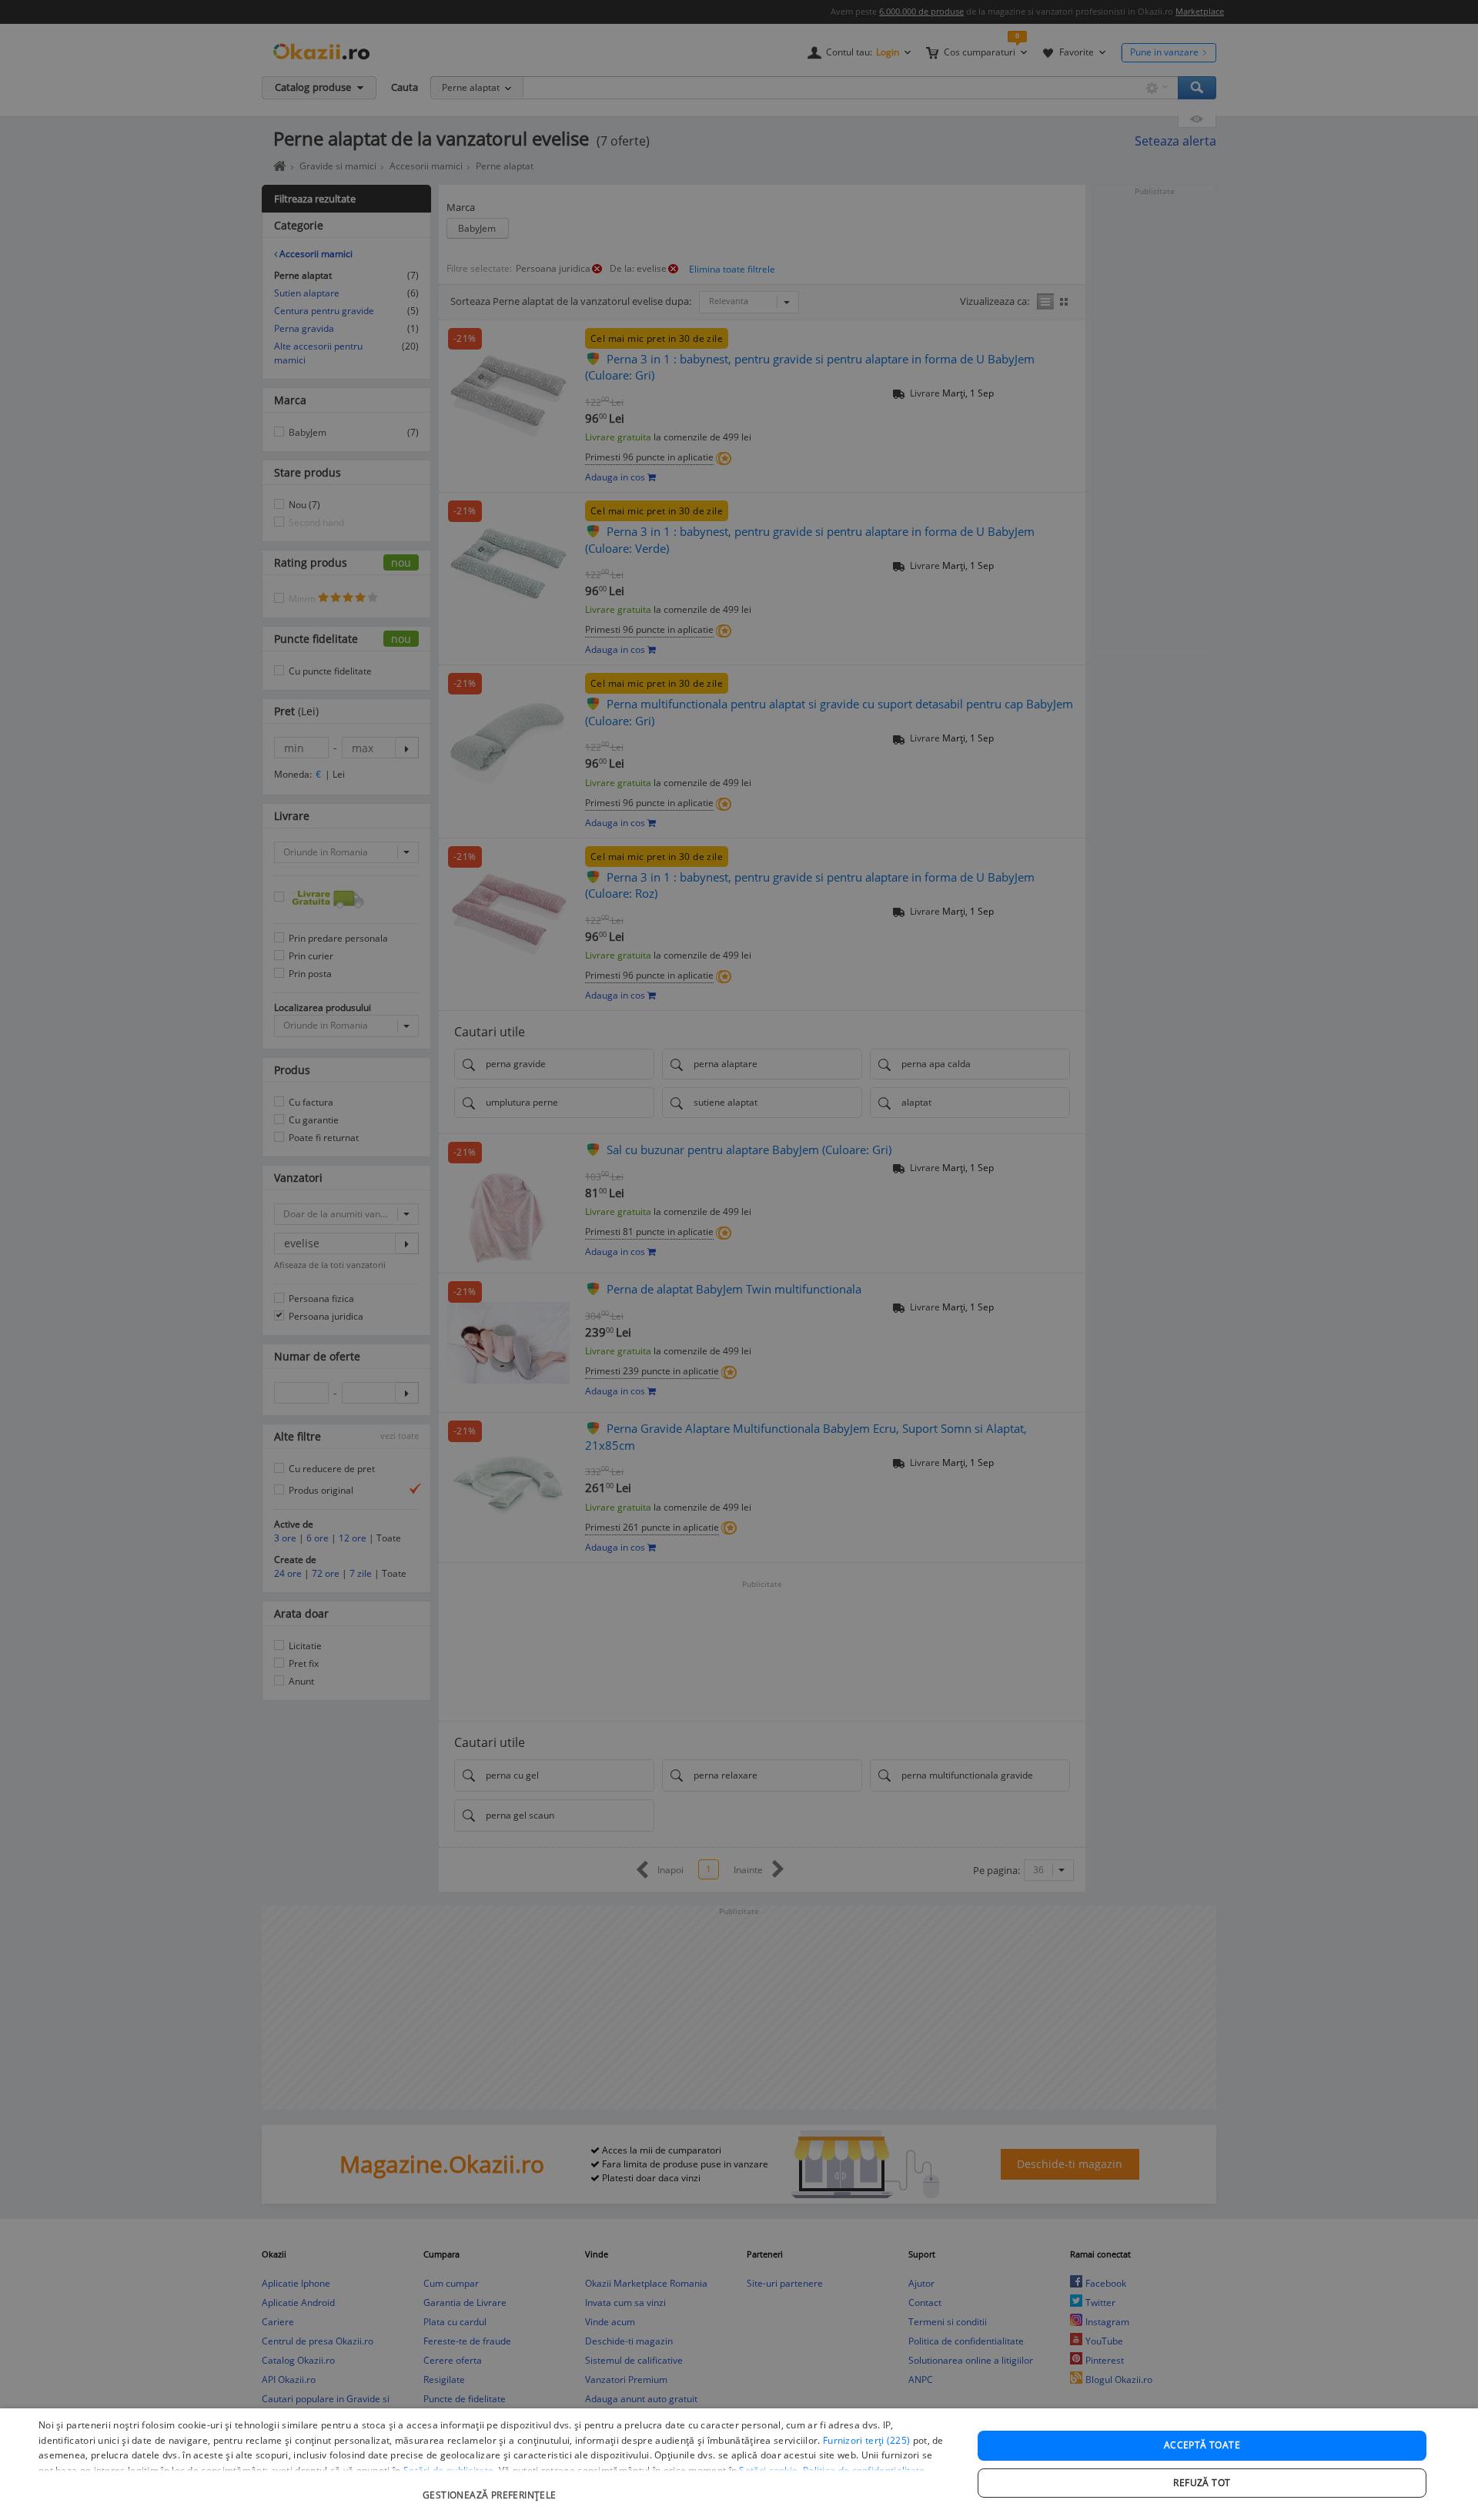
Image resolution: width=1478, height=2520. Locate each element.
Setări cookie (768, 2470)
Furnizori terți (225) (866, 2440)
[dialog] (739, 2464)
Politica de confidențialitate (864, 2470)
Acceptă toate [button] (1202, 2445)
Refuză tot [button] (1202, 2483)
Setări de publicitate (448, 2470)
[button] (492, 2487)
